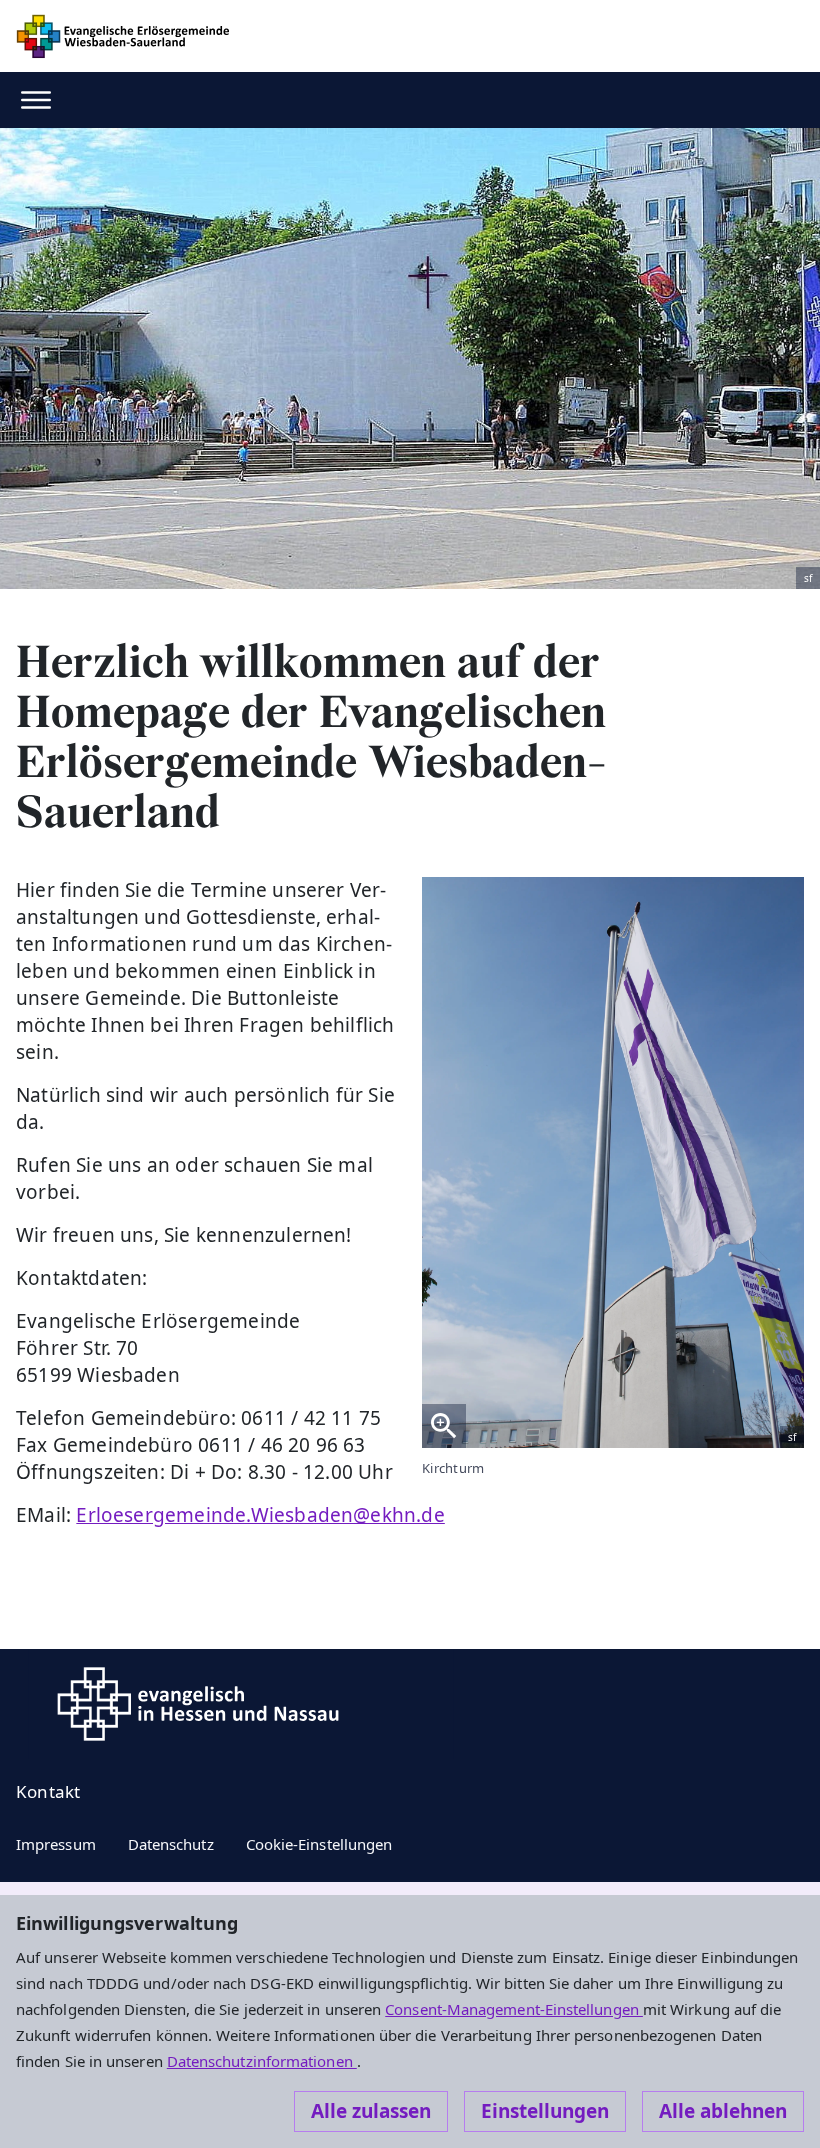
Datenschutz (171, 1844)
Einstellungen (545, 2111)
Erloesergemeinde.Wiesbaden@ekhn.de (260, 1515)
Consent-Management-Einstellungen (514, 2009)
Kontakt (48, 1791)
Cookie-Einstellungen (319, 1844)
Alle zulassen (371, 2111)
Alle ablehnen (723, 2111)
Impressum (56, 1844)
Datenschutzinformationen (262, 2061)
